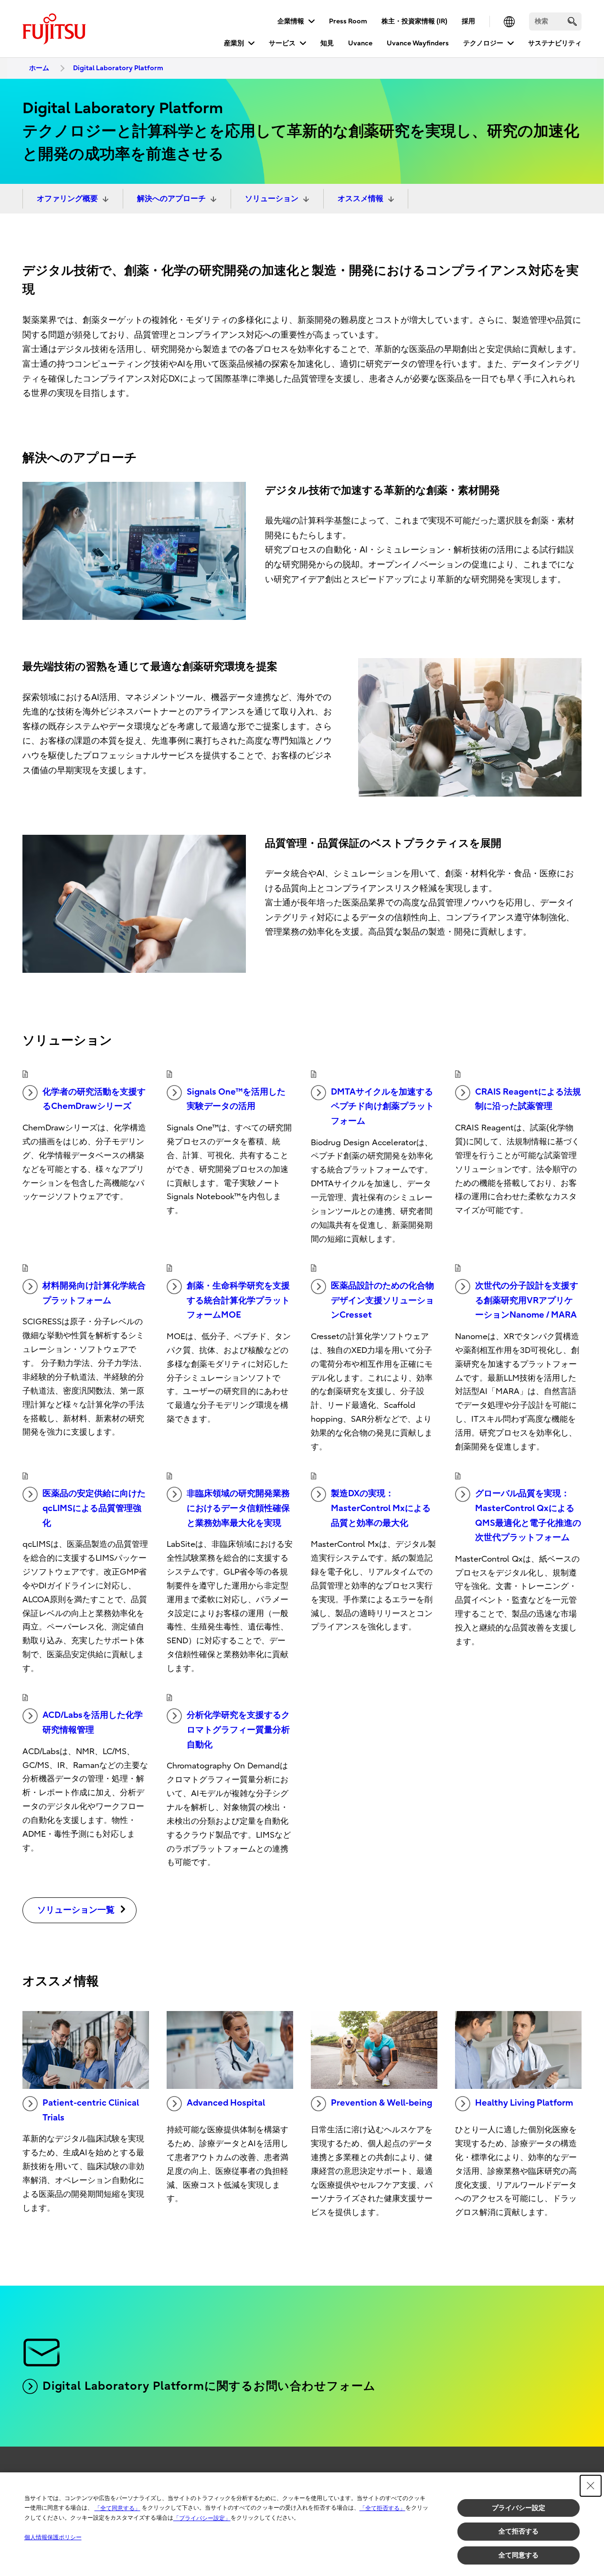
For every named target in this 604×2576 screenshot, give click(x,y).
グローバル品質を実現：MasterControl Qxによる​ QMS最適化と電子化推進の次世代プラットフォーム (528, 1516)
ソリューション (272, 199)
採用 (468, 21)
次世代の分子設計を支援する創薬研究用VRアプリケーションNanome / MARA (527, 1300)
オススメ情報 (360, 199)
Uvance (360, 43)
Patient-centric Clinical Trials (91, 2110)
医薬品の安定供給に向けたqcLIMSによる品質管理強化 (94, 1508)
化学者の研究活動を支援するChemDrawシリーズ (94, 1099)
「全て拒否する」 (382, 2508)
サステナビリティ (555, 43)
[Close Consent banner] (591, 2486)
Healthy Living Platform (524, 2103)
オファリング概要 (67, 199)
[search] (572, 21)
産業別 (234, 43)
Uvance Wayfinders (418, 43)
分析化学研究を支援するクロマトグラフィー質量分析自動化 (238, 1730)
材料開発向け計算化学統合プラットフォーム (94, 1293)
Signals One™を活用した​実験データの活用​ (236, 1099)
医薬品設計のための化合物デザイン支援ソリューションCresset (382, 1300)
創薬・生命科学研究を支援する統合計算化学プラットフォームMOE (238, 1300)
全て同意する (519, 2555)
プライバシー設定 (519, 2508)
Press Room (348, 21)
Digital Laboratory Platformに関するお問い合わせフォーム (209, 2386)
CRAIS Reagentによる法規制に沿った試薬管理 (528, 1099)
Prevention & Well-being (381, 2103)
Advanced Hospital (226, 2103)
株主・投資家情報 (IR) (414, 21)
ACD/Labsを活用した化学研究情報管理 (93, 1723)
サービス (282, 43)
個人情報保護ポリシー (53, 2537)
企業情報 (291, 21)
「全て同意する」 (117, 2508)
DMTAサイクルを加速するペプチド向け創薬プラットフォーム (382, 1107)
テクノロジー (483, 43)
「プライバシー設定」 (202, 2518)
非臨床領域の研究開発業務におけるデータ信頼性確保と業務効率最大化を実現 (238, 1508)
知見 (327, 43)
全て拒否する (519, 2531)
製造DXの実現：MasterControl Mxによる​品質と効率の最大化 (381, 1508)
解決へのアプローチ (171, 199)
